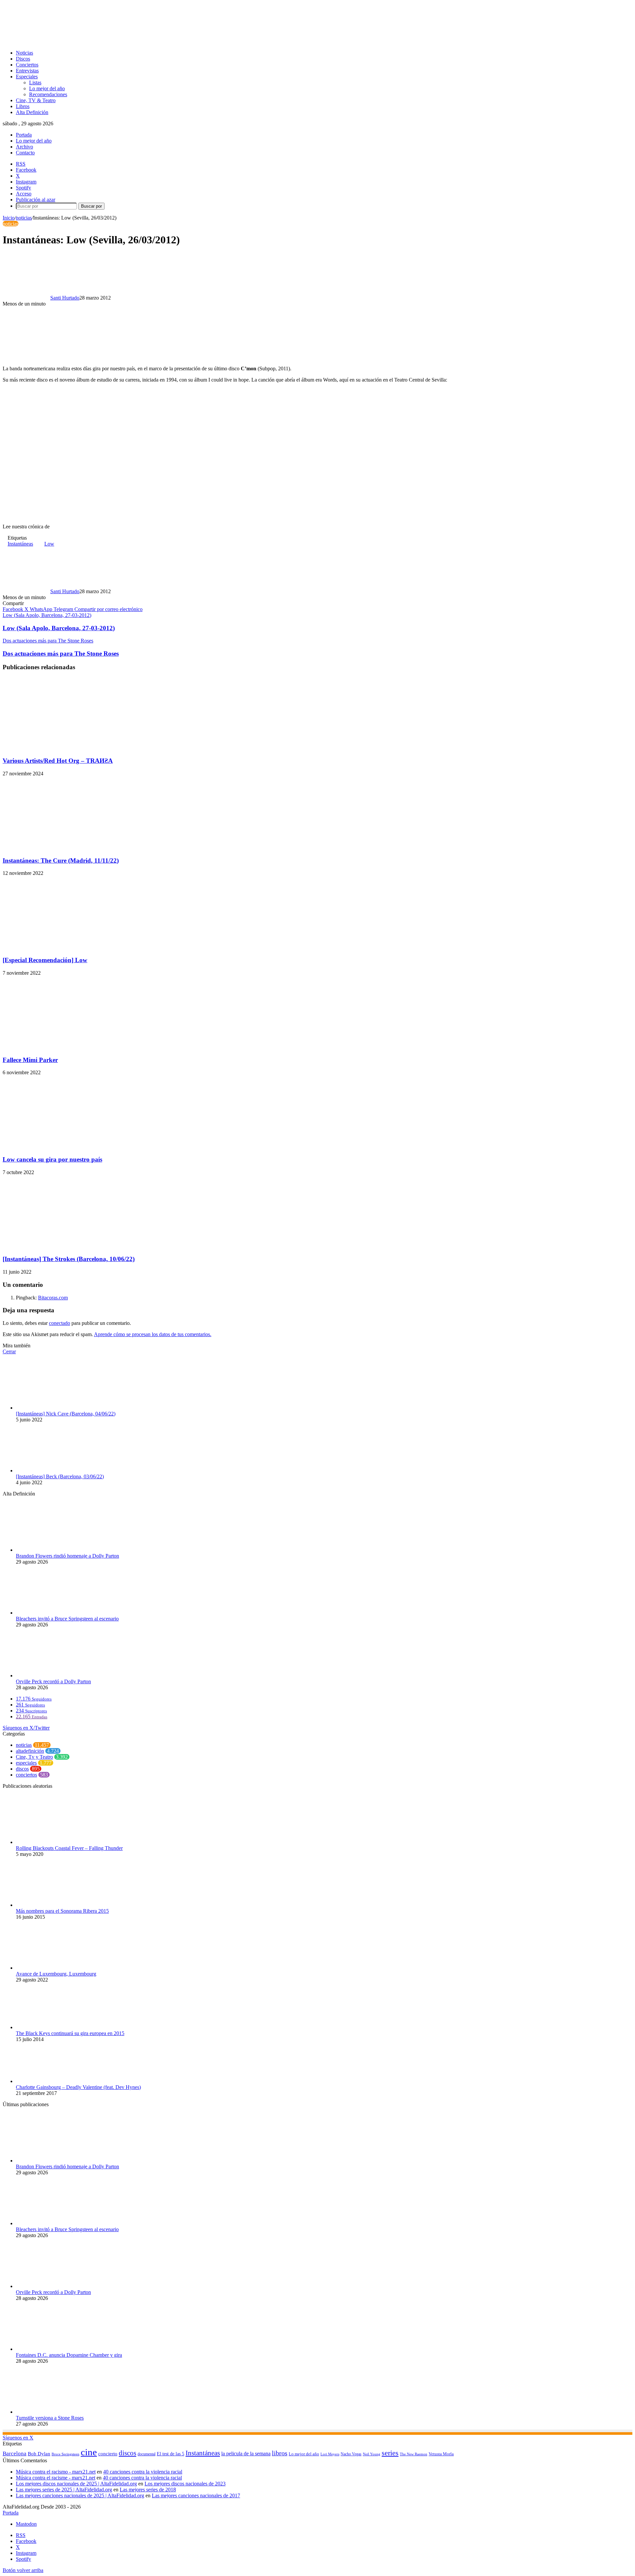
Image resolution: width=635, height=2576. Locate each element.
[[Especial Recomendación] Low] (67, 947)
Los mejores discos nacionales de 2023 (185, 2484)
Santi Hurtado (65, 298)
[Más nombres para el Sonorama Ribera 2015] (47, 1905)
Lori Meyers (330, 2454)
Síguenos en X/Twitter (26, 1728)
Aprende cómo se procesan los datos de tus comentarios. (153, 1334)
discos (22, 1769)
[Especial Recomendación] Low (45, 960)
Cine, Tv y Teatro (34, 1757)
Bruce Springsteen (65, 2454)
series (390, 2453)
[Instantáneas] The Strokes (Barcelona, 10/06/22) (69, 1259)
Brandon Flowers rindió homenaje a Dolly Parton (67, 1556)
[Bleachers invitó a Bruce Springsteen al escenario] (52, 1613)
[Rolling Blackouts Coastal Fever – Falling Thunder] (52, 1842)
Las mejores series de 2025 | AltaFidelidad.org (64, 2490)
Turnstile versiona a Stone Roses (50, 2418)
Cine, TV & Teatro (36, 100)
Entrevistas (27, 71)
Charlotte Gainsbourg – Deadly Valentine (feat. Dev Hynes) (78, 2087)
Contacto (25, 153)
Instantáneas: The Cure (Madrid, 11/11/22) (61, 860)
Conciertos (27, 65)
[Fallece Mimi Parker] (67, 1047)
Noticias (24, 53)
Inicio (9, 218)
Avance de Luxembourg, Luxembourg (56, 1974)
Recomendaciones (48, 94)
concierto (108, 2453)
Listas (35, 82)
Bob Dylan (39, 2454)
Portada (24, 135)
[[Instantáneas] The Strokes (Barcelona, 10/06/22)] (67, 1246)
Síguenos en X (18, 2438)
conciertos (26, 1775)
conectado (60, 1323)
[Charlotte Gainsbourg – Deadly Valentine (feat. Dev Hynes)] (52, 2081)
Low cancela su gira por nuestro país (52, 1159)
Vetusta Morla (441, 2454)
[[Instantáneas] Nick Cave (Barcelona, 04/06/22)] (52, 1408)
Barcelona (15, 2453)
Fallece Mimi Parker (30, 1060)
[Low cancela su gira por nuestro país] (67, 1146)
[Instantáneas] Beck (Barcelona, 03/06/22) (60, 1476)
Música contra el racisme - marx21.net (56, 2478)
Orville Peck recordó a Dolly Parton (53, 1681)
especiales (26, 1763)
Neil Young (372, 2454)
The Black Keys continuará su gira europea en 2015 (70, 2033)
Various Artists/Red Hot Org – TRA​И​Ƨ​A (58, 761)
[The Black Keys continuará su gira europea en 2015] (52, 2027)
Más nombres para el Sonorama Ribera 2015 (62, 1911)
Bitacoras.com (53, 1298)
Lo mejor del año (47, 88)
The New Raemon (414, 2454)
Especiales (27, 77)
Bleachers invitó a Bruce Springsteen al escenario (67, 1619)
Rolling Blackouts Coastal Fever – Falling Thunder (69, 1848)
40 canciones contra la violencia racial (143, 2472)
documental (147, 2454)
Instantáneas (20, 544)
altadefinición (30, 1751)
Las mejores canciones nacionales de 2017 (196, 2495)
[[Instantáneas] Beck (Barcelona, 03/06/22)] (52, 1471)
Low (49, 544)
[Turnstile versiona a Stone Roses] (52, 2412)
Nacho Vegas (351, 2454)
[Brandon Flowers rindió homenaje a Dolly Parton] (52, 1550)
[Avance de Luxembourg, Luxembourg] (52, 1968)
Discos (23, 59)
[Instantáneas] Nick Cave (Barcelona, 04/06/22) (66, 1414)
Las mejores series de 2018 (148, 2490)
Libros (23, 106)
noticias (24, 218)
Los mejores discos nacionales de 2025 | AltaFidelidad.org (76, 2484)
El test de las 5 (170, 2454)
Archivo (24, 147)
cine (89, 2452)
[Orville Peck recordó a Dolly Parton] (52, 1676)
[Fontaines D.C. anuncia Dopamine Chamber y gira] (52, 2349)
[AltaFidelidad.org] (85, 41)
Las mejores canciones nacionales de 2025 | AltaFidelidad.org (80, 2495)
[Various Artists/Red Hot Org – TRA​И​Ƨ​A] (67, 748)
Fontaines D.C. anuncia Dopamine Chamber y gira (69, 2355)
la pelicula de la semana (246, 2453)
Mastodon (26, 2524)
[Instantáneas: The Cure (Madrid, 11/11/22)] (67, 848)
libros (280, 2453)
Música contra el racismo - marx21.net (56, 2472)
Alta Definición (32, 112)
